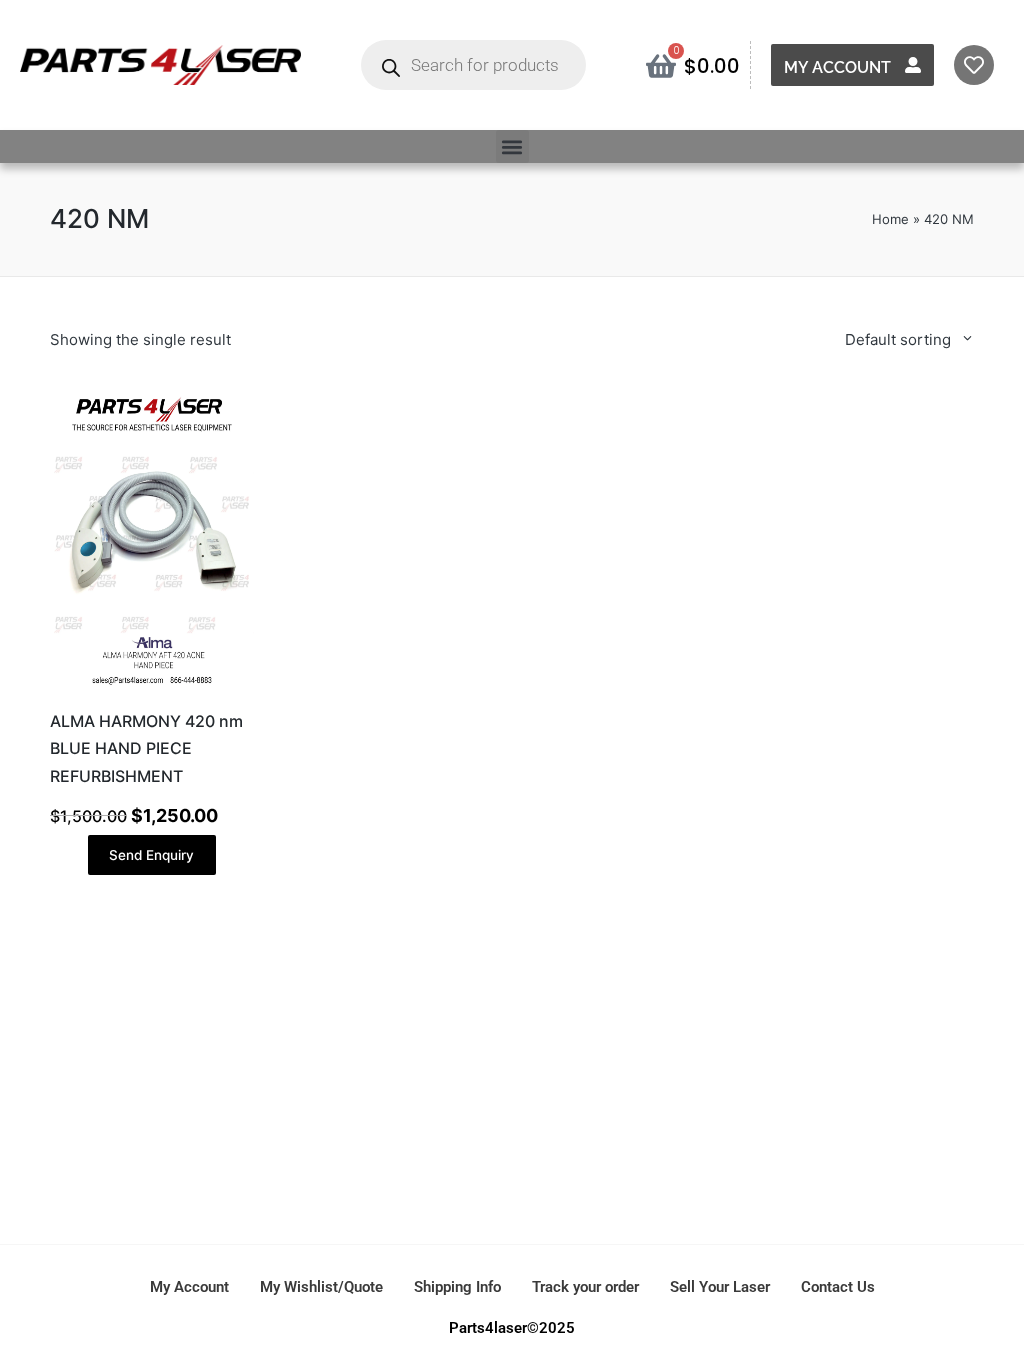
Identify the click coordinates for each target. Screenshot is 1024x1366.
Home (890, 219)
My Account (837, 67)
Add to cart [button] (152, 690)
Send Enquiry (151, 855)
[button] (512, 146)
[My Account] (913, 65)
